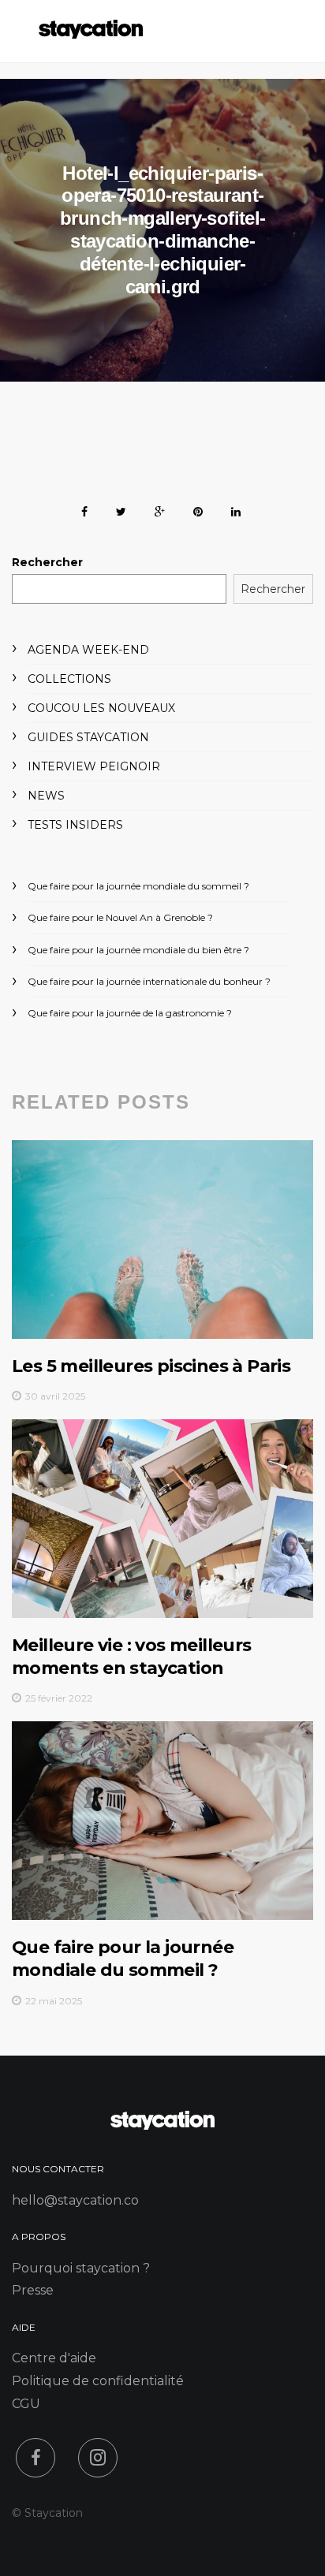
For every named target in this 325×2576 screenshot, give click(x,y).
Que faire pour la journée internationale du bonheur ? (149, 981)
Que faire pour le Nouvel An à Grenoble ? (120, 917)
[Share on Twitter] (121, 509)
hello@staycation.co (75, 2200)
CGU (26, 2404)
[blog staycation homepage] (91, 34)
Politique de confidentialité (98, 2381)
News (46, 796)
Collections (69, 679)
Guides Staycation (88, 737)
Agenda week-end (88, 650)
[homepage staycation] (162, 2125)
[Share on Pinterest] (198, 509)
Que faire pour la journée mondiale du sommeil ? (138, 886)
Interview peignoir (94, 766)
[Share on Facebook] (84, 509)
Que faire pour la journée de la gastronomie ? (130, 1013)
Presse (33, 2290)
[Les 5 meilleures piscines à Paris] (162, 1240)
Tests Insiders (75, 825)
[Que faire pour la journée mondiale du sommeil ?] (162, 1821)
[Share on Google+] (160, 509)
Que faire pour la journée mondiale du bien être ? (138, 950)
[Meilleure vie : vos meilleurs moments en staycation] (162, 1519)
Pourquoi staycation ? (81, 2268)
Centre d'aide (54, 2358)
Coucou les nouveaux (101, 708)
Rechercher (47, 562)
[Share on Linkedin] (236, 509)
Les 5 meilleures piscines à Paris (151, 1366)
